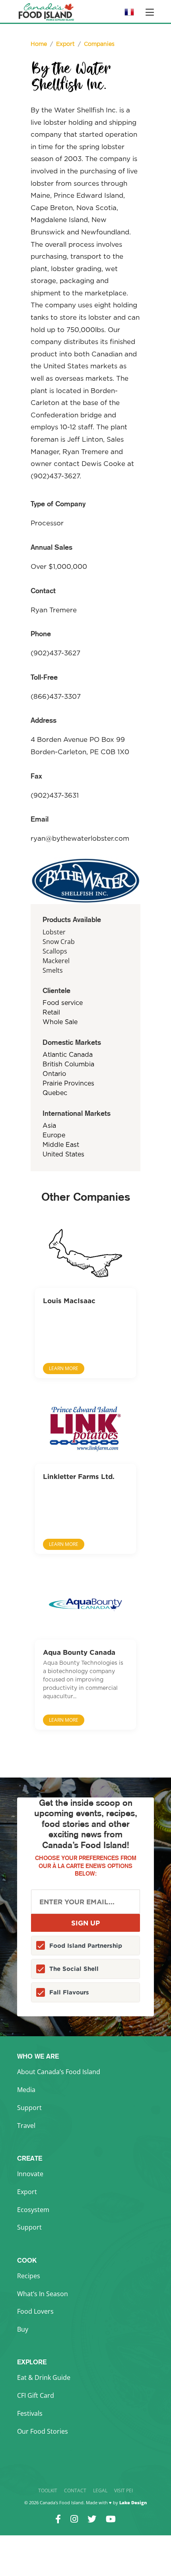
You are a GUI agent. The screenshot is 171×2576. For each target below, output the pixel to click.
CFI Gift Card (36, 2395)
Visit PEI (123, 2490)
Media (26, 2090)
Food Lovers (35, 2311)
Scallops (55, 951)
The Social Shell (74, 1969)
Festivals (30, 2413)
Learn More (64, 1368)
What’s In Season (43, 2294)
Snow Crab (59, 942)
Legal (100, 2490)
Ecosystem (33, 2210)
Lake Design (133, 2502)
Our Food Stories (43, 2431)
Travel (26, 2126)
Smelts (53, 970)
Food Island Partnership (86, 1946)
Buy (23, 2329)
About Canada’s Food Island (59, 2072)
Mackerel (56, 961)
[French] (129, 15)
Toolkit (48, 2490)
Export (27, 2192)
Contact (75, 2490)
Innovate (30, 2174)
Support (29, 2108)
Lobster (54, 932)
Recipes (29, 2276)
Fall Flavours (69, 1992)
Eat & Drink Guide (44, 2377)
